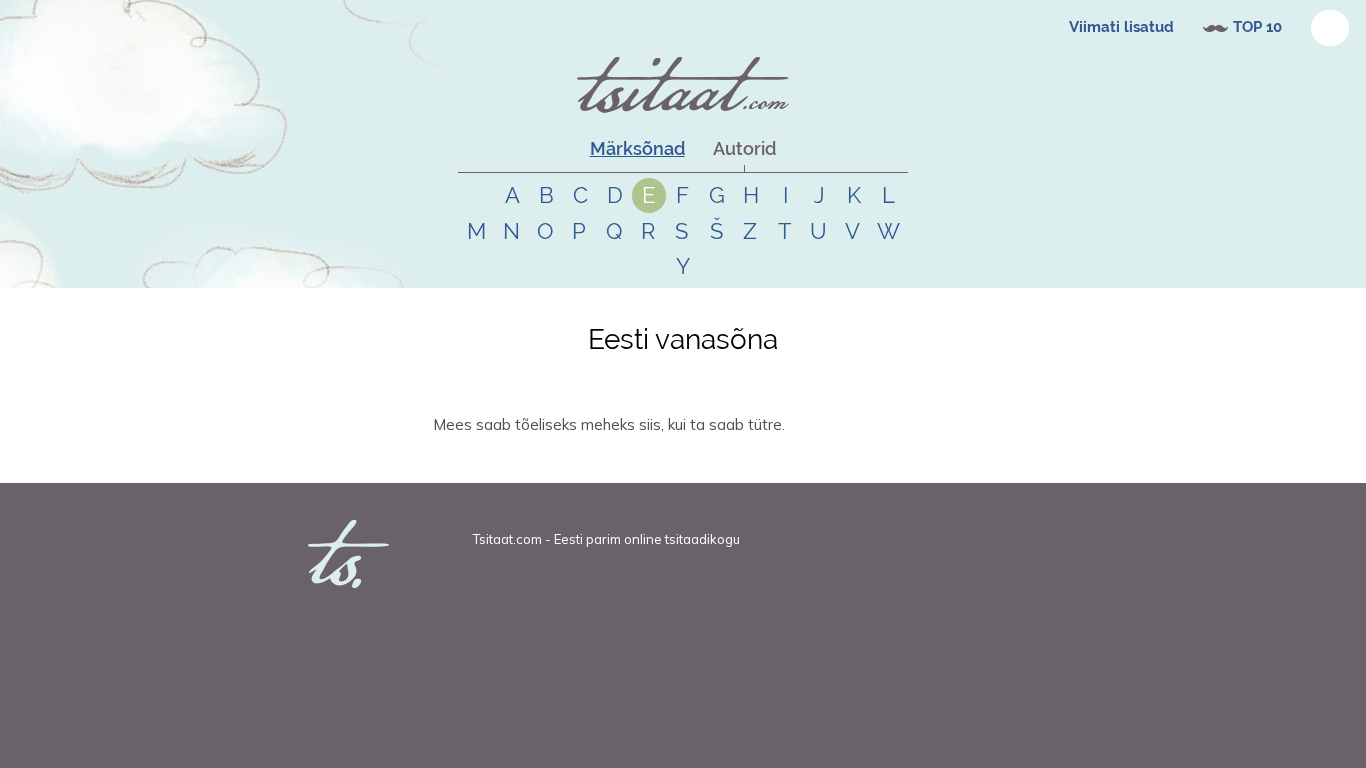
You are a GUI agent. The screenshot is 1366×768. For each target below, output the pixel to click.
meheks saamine (702, 460)
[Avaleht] (683, 85)
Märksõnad (637, 148)
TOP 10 (1257, 27)
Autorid (744, 148)
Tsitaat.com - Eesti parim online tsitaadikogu (606, 539)
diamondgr (487, 460)
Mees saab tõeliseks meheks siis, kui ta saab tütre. (609, 424)
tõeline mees (622, 460)
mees (571, 460)
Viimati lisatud (1121, 27)
